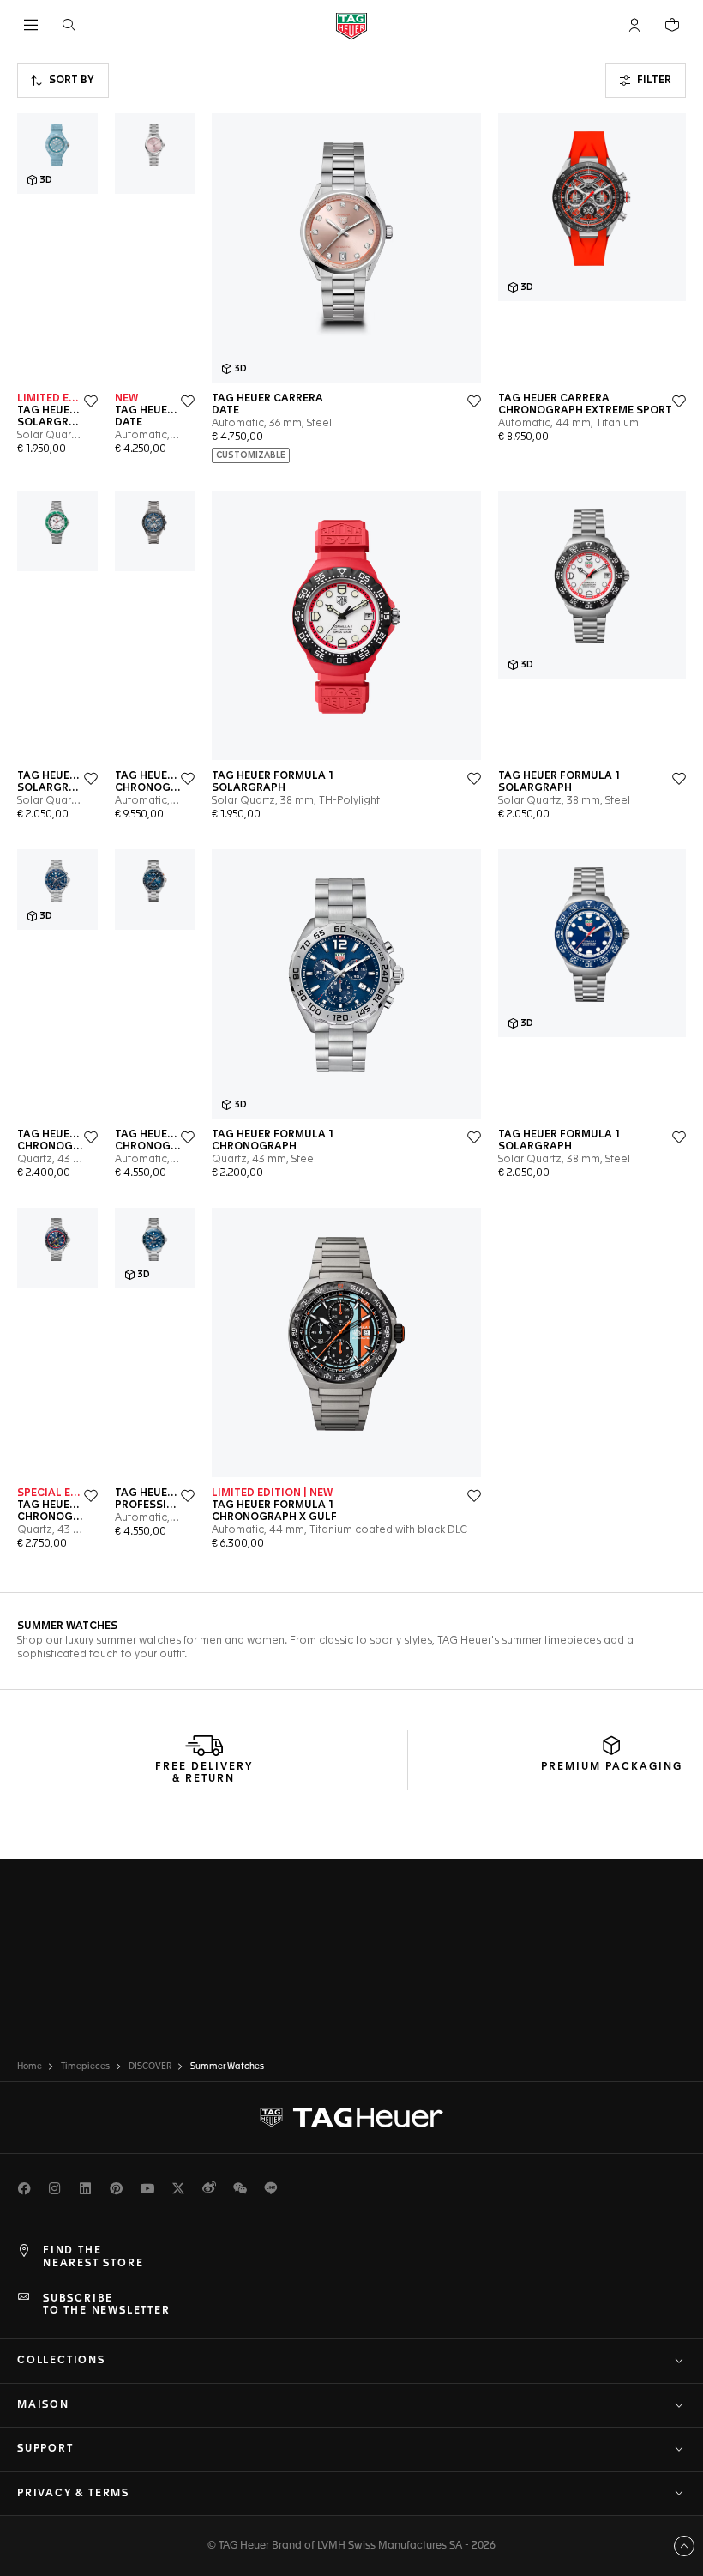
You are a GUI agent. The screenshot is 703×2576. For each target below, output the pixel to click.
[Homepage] (351, 25)
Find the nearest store (93, 2257)
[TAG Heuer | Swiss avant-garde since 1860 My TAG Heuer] (351, 2118)
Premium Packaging (612, 1767)
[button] (634, 25)
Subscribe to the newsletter (107, 2305)
